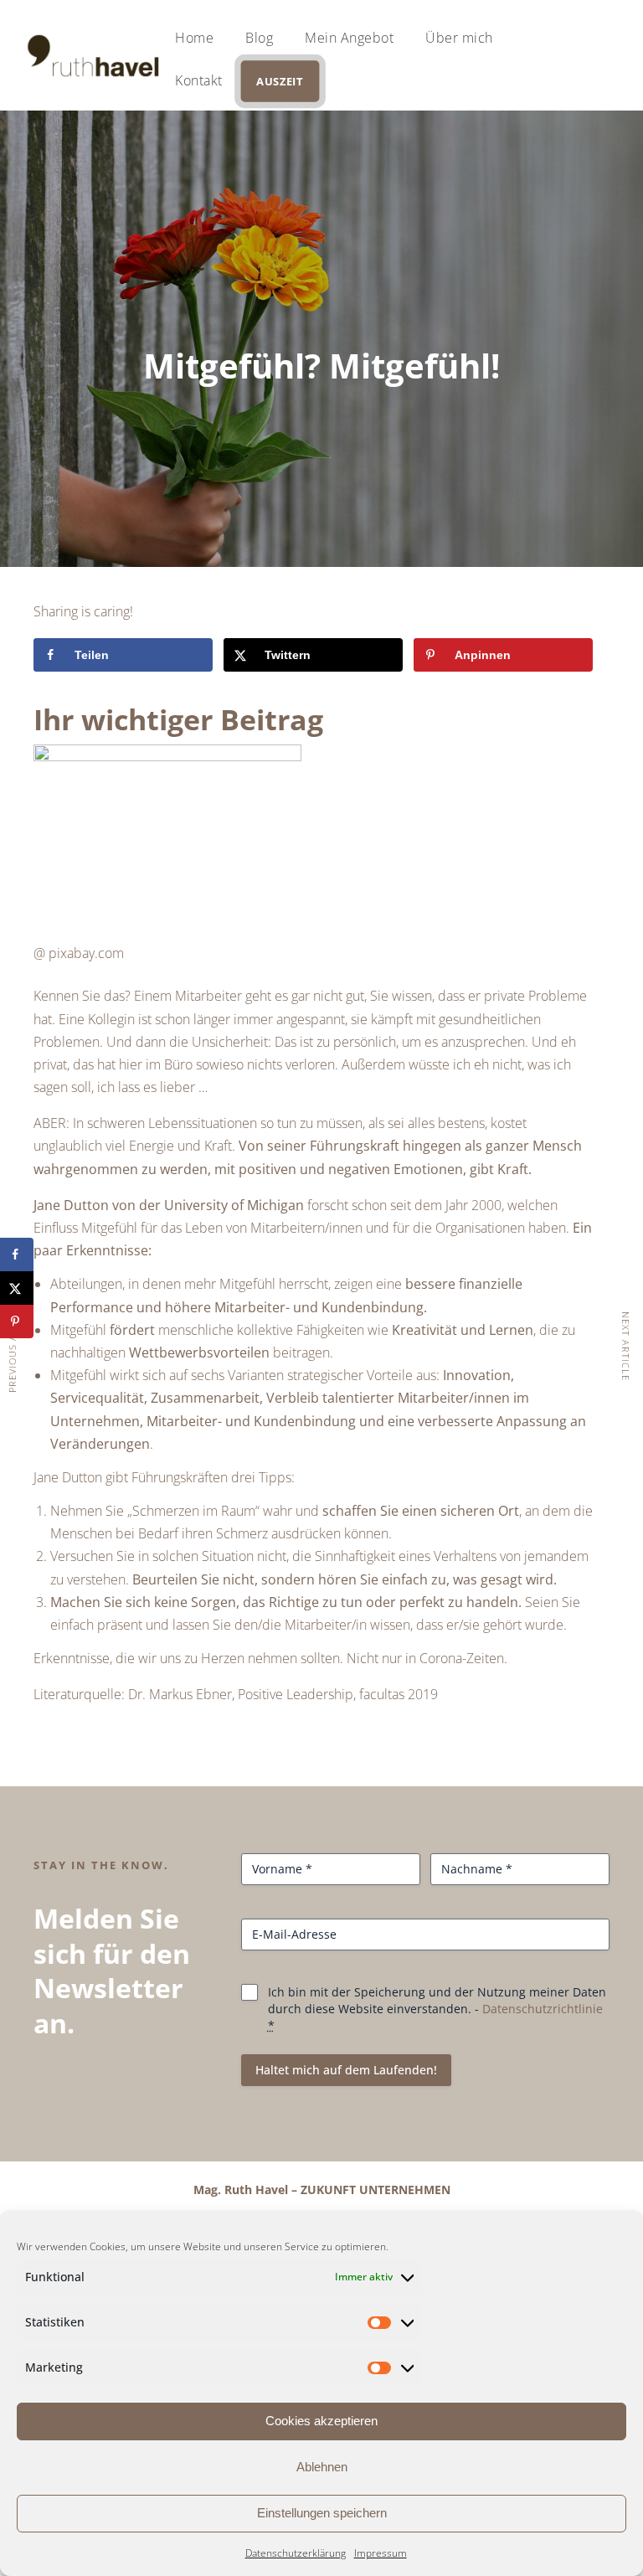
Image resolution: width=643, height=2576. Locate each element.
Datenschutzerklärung (296, 2553)
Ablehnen (322, 2467)
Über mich (459, 38)
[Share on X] (17, 1288)
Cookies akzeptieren (321, 2421)
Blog (259, 38)
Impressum (381, 2553)
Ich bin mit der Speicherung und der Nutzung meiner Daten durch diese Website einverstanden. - (437, 2009)
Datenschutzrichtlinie (543, 2009)
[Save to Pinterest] (17, 1321)
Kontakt (199, 80)
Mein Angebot (349, 38)
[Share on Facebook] (17, 1255)
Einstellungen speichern (322, 2513)
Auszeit (279, 81)
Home (194, 38)
